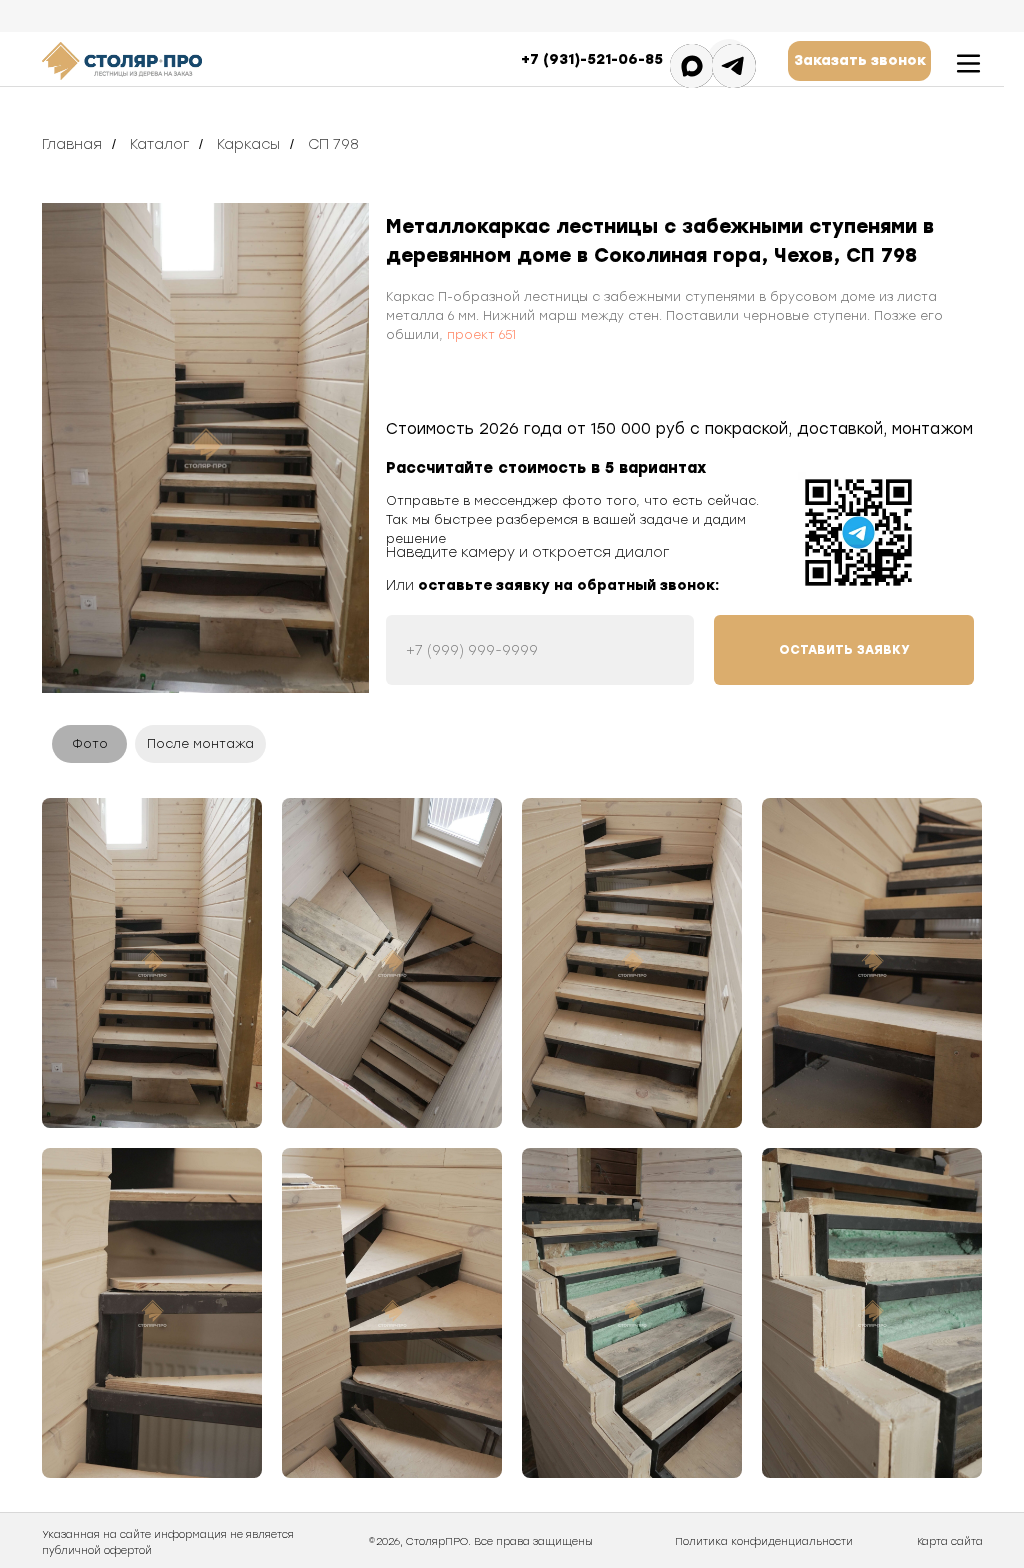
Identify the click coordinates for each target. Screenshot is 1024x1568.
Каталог (159, 144)
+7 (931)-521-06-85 (592, 59)
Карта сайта (950, 1541)
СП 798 (333, 144)
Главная (72, 144)
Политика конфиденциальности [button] (764, 1541)
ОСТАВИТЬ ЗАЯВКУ (844, 650)
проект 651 (481, 335)
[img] (205, 448)
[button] (859, 61)
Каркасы (248, 144)
